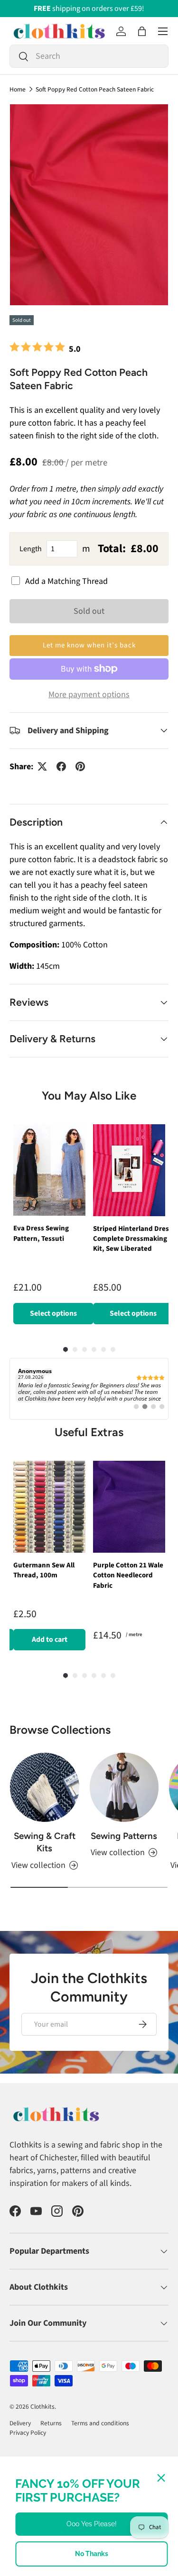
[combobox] (89, 56)
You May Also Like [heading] (89, 1096)
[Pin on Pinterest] (80, 766)
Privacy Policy (28, 2433)
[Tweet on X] (42, 766)
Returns (51, 2423)
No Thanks (92, 2554)
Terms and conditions (100, 2423)
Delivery (20, 2423)
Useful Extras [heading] (89, 1432)
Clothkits (42, 2407)
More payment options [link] (89, 695)
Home (18, 90)
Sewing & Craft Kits (45, 1842)
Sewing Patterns (124, 1836)
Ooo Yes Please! (92, 2524)
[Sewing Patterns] (124, 1787)
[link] (89, 1389)
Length (31, 549)
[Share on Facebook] (61, 766)
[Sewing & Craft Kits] (45, 1787)
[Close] (161, 2478)
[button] (142, 31)
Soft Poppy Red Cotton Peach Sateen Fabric (95, 90)
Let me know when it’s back (89, 645)
